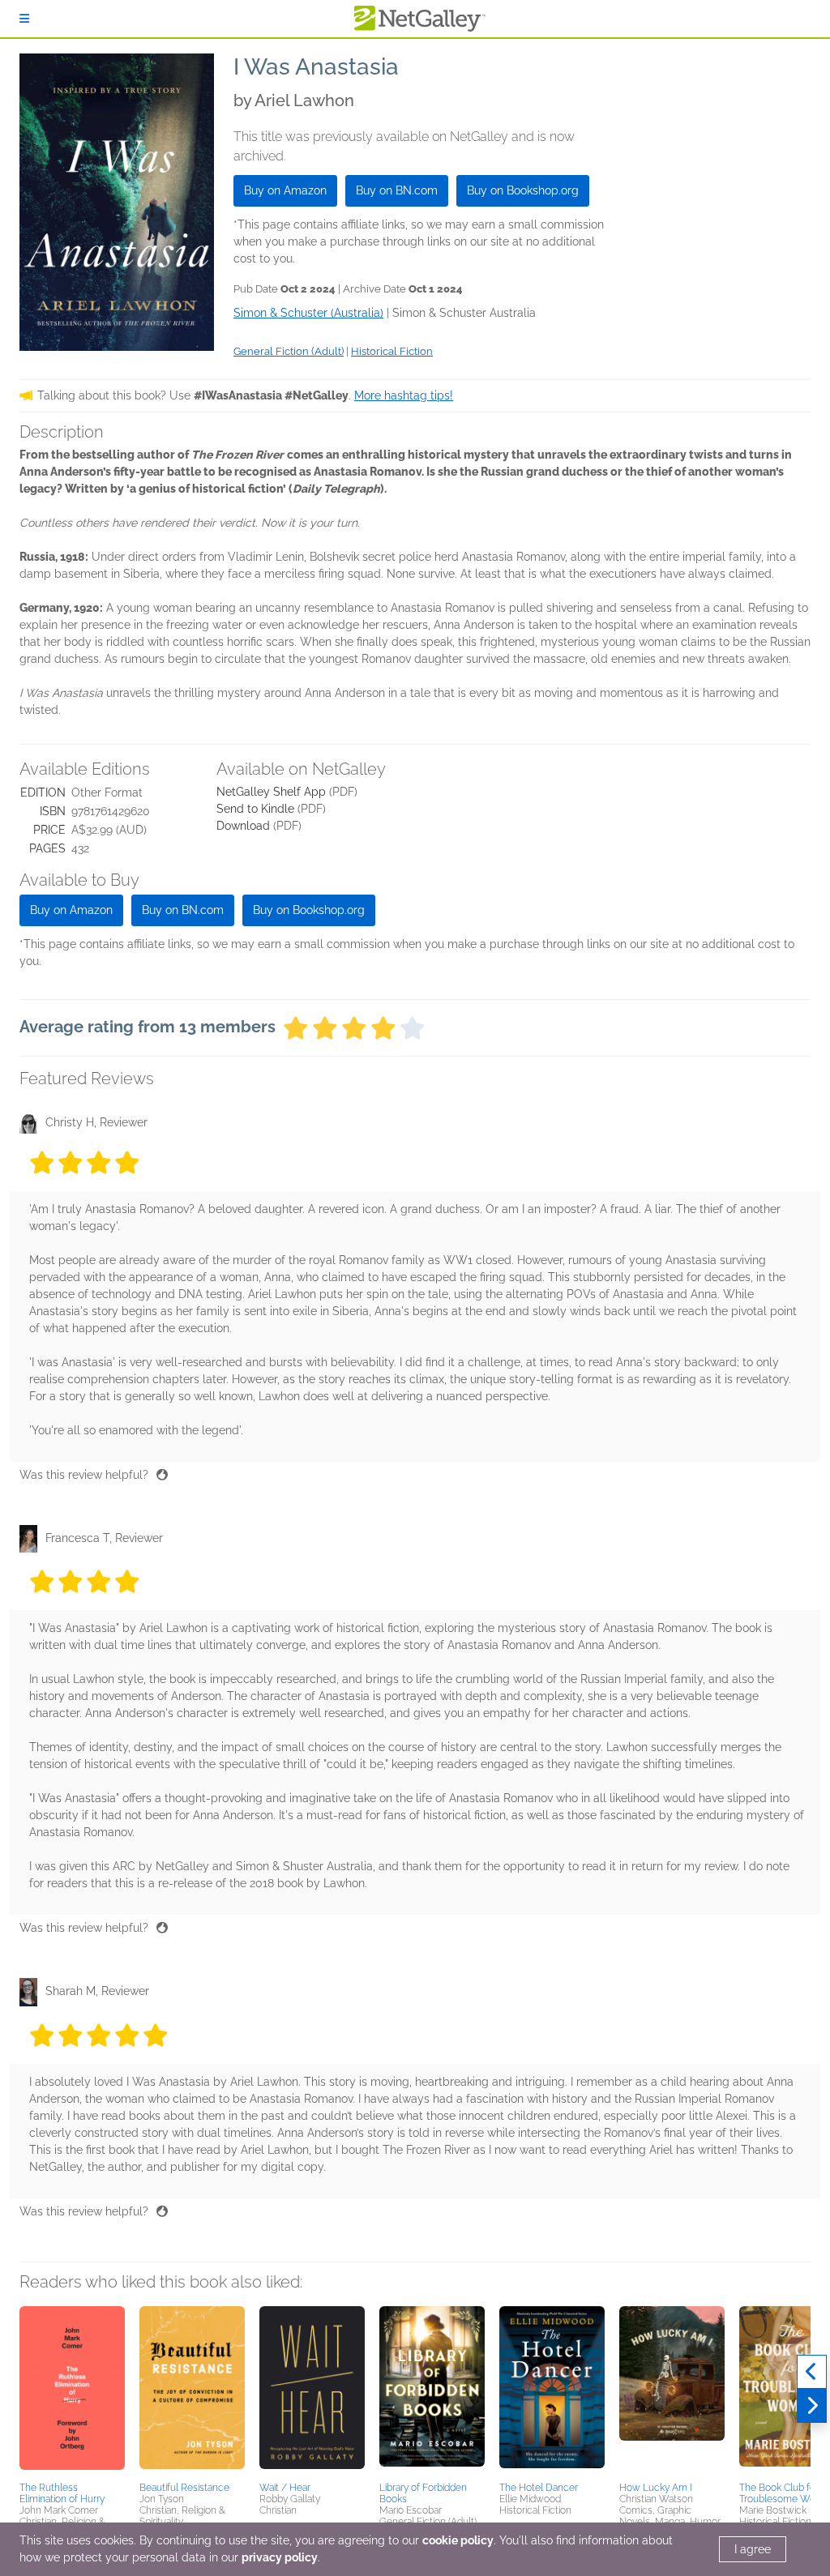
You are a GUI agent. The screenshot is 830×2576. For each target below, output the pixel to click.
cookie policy (458, 2540)
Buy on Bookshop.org (523, 190)
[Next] (812, 2406)
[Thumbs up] (162, 1475)
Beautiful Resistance (184, 2488)
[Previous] (812, 2372)
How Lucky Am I (656, 2488)
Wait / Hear (285, 2488)
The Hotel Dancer (539, 2488)
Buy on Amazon (285, 190)
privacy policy (280, 2557)
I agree (753, 2549)
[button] (72, 2391)
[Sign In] (24, 19)
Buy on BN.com (397, 190)
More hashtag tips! (404, 395)
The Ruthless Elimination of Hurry (62, 2493)
